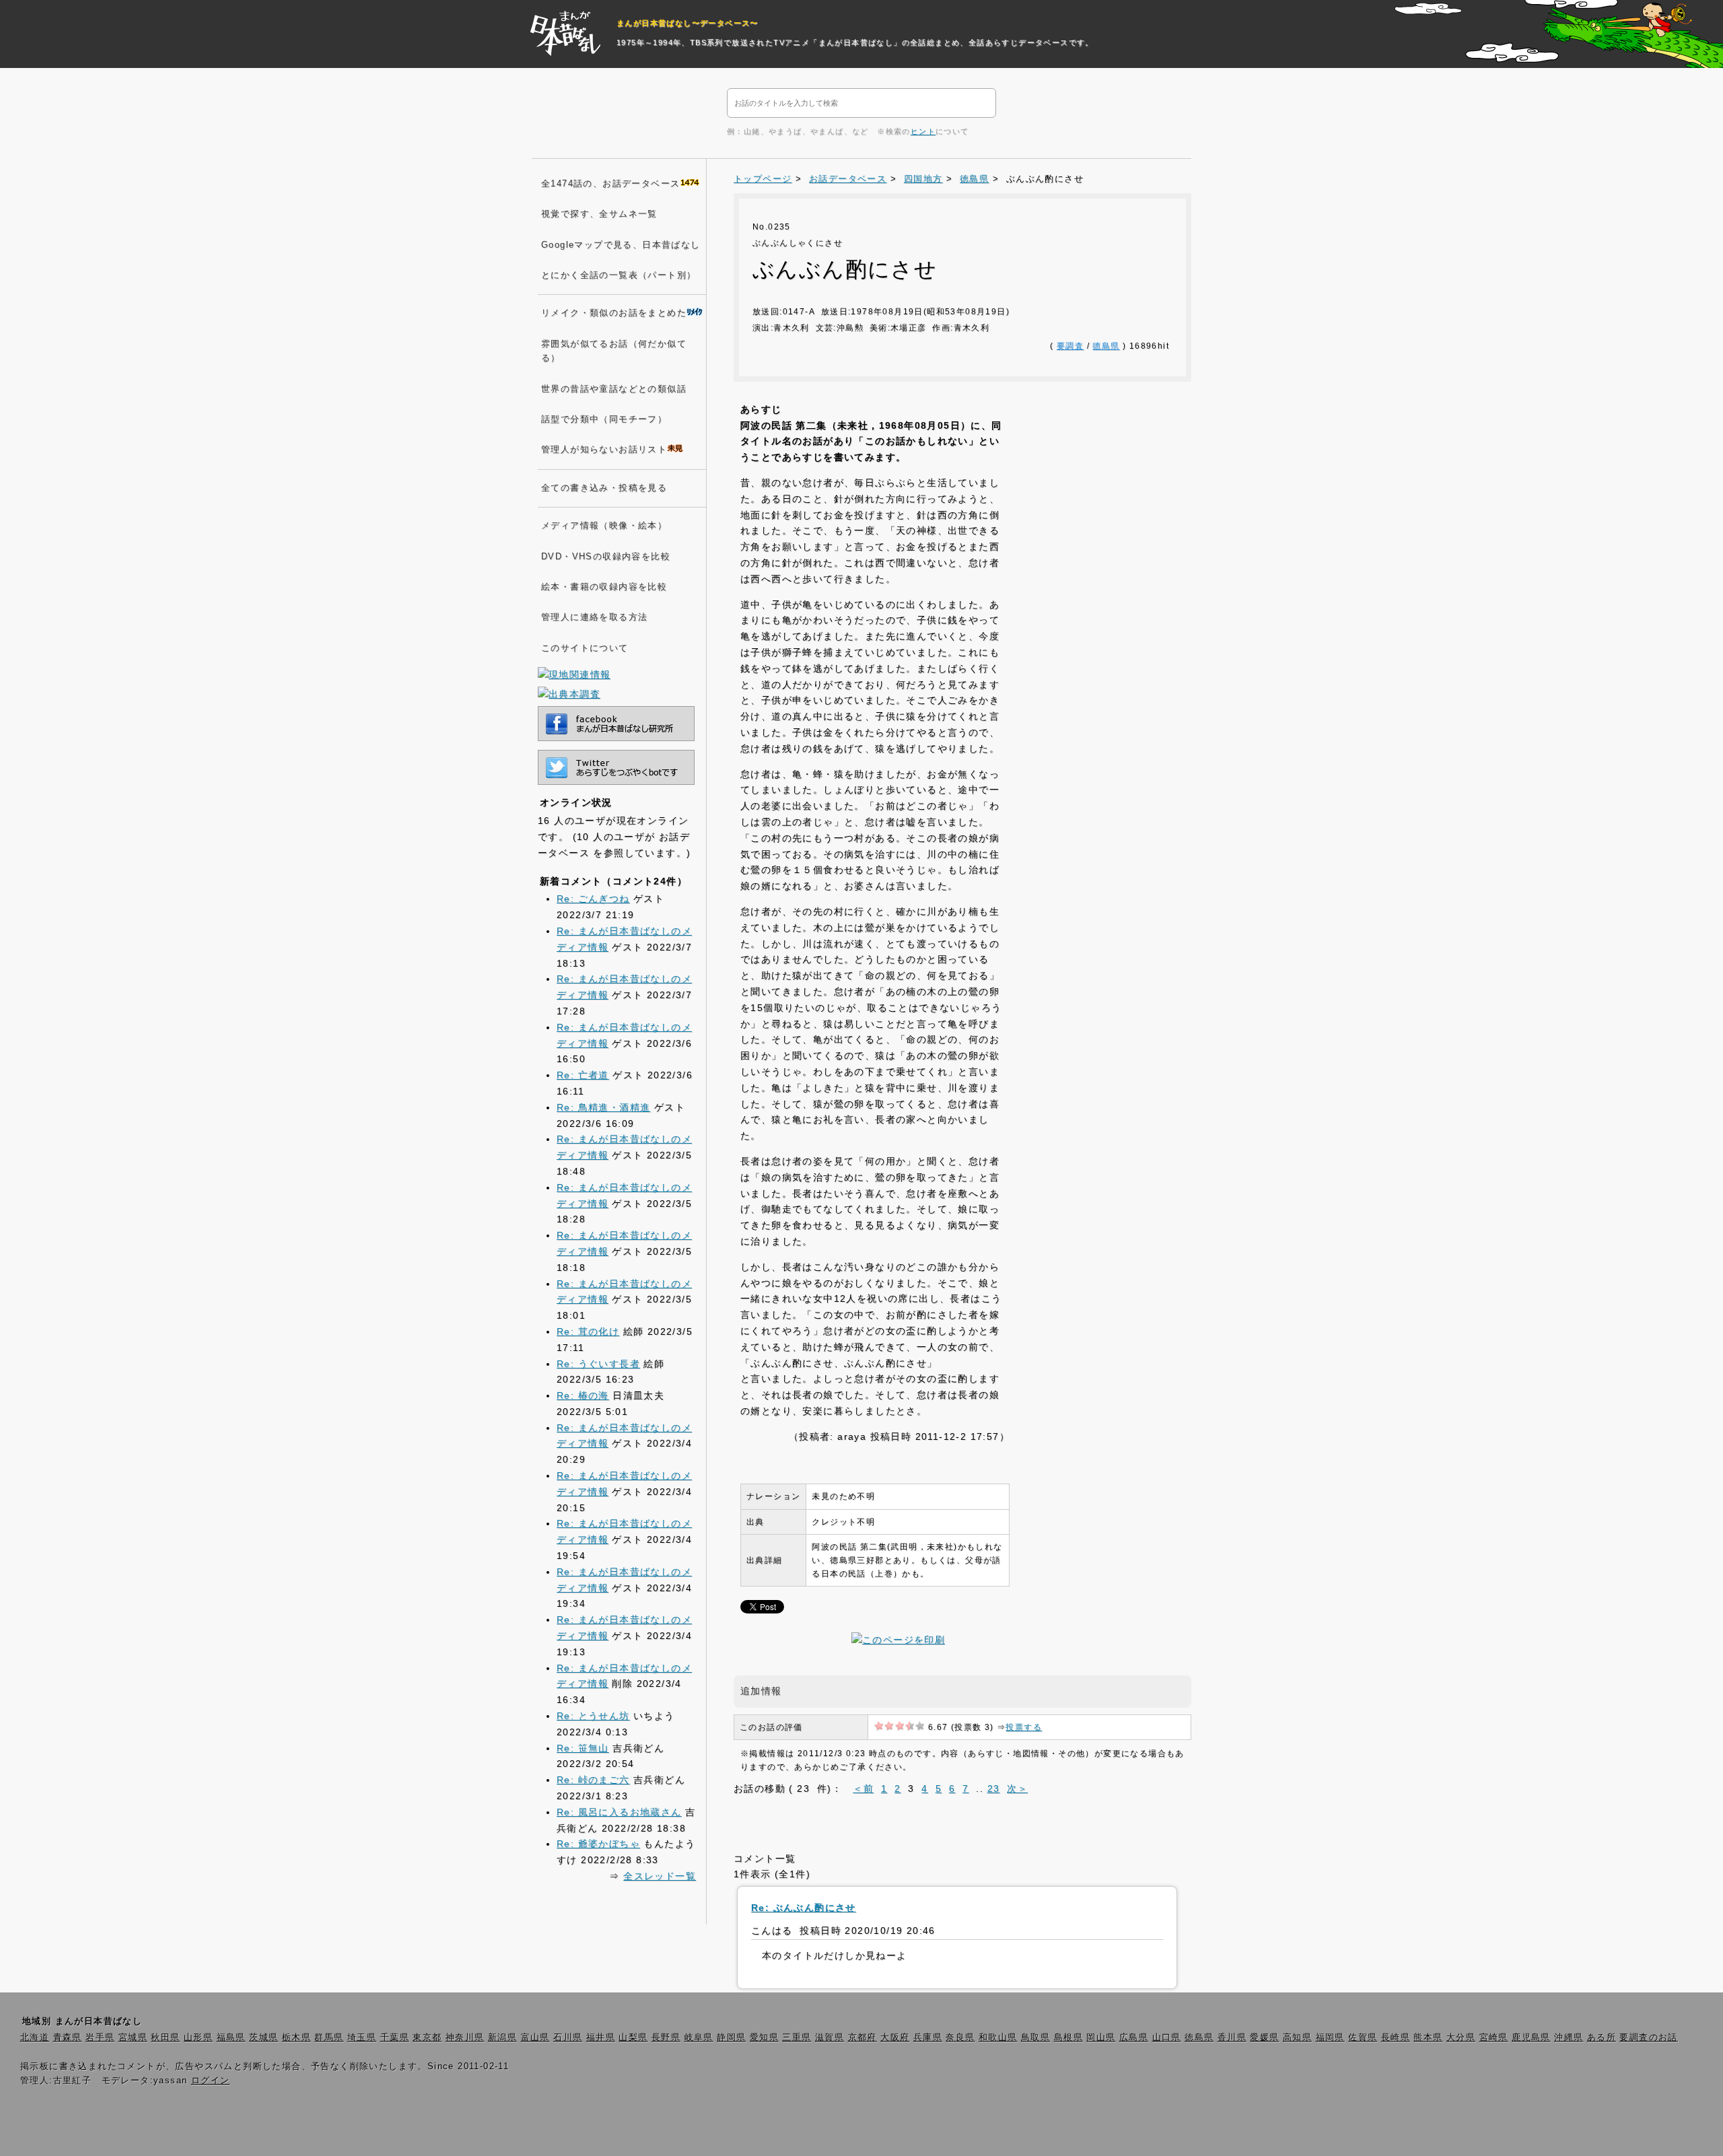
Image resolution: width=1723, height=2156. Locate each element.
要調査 (1070, 346)
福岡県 (1330, 2038)
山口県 (1167, 2038)
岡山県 (1101, 2038)
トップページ (763, 179)
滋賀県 (830, 2038)
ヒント (923, 131)
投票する (1024, 1727)
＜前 (863, 1788)
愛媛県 (1264, 2038)
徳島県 (974, 179)
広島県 (1134, 2038)
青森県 (68, 2038)
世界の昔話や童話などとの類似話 (614, 389)
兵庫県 (928, 2038)
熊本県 (1428, 2038)
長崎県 (1396, 2038)
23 (994, 1788)
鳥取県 (1035, 2038)
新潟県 (502, 2038)
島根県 (1068, 2038)
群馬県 (329, 2038)
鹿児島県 (1531, 2038)
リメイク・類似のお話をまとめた (614, 313)
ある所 (1602, 2038)
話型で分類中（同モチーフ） (604, 419)
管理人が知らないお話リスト (604, 450)
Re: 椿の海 (583, 1395)
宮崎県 (1494, 2038)
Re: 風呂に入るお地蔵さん (619, 1812)
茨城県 (263, 2038)
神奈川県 (465, 2038)
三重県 (797, 2038)
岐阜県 (699, 2038)
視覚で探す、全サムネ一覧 (599, 214)
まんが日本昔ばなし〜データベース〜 (688, 23)
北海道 (35, 2038)
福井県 (601, 2038)
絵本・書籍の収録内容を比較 (604, 587)
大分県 (1461, 2038)
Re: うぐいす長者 (598, 1364)
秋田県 (165, 2038)
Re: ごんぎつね (593, 899)
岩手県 (100, 2038)
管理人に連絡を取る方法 (594, 617)
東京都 (427, 2038)
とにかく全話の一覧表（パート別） (619, 275)
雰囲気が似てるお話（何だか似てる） (614, 351)
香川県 (1232, 2038)
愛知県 (764, 2038)
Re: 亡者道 (583, 1075)
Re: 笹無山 (583, 1748)
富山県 (535, 2038)
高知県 (1297, 2038)
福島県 (231, 2038)
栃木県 (296, 2038)
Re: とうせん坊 (593, 1716)
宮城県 (133, 2038)
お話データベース (848, 179)
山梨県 (633, 2038)
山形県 (198, 2038)
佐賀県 (1363, 2038)
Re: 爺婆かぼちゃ (598, 1844)
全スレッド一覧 (660, 1876)
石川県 (568, 2038)
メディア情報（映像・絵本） (604, 526)
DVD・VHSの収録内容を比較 (606, 557)
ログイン (211, 2081)
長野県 (666, 2038)
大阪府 (895, 2038)
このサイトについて (585, 648)
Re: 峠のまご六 (593, 1780)
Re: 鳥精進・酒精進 (603, 1107)
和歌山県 (998, 2038)
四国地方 (923, 179)
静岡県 (731, 2038)
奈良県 (960, 2038)
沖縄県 (1569, 2038)
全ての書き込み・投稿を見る (604, 488)
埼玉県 (362, 2038)
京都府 (863, 2038)
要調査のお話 (1648, 2038)
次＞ (1017, 1788)
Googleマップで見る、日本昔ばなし (621, 245)
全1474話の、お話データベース (610, 184)
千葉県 (395, 2038)
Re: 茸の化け (588, 1331)
